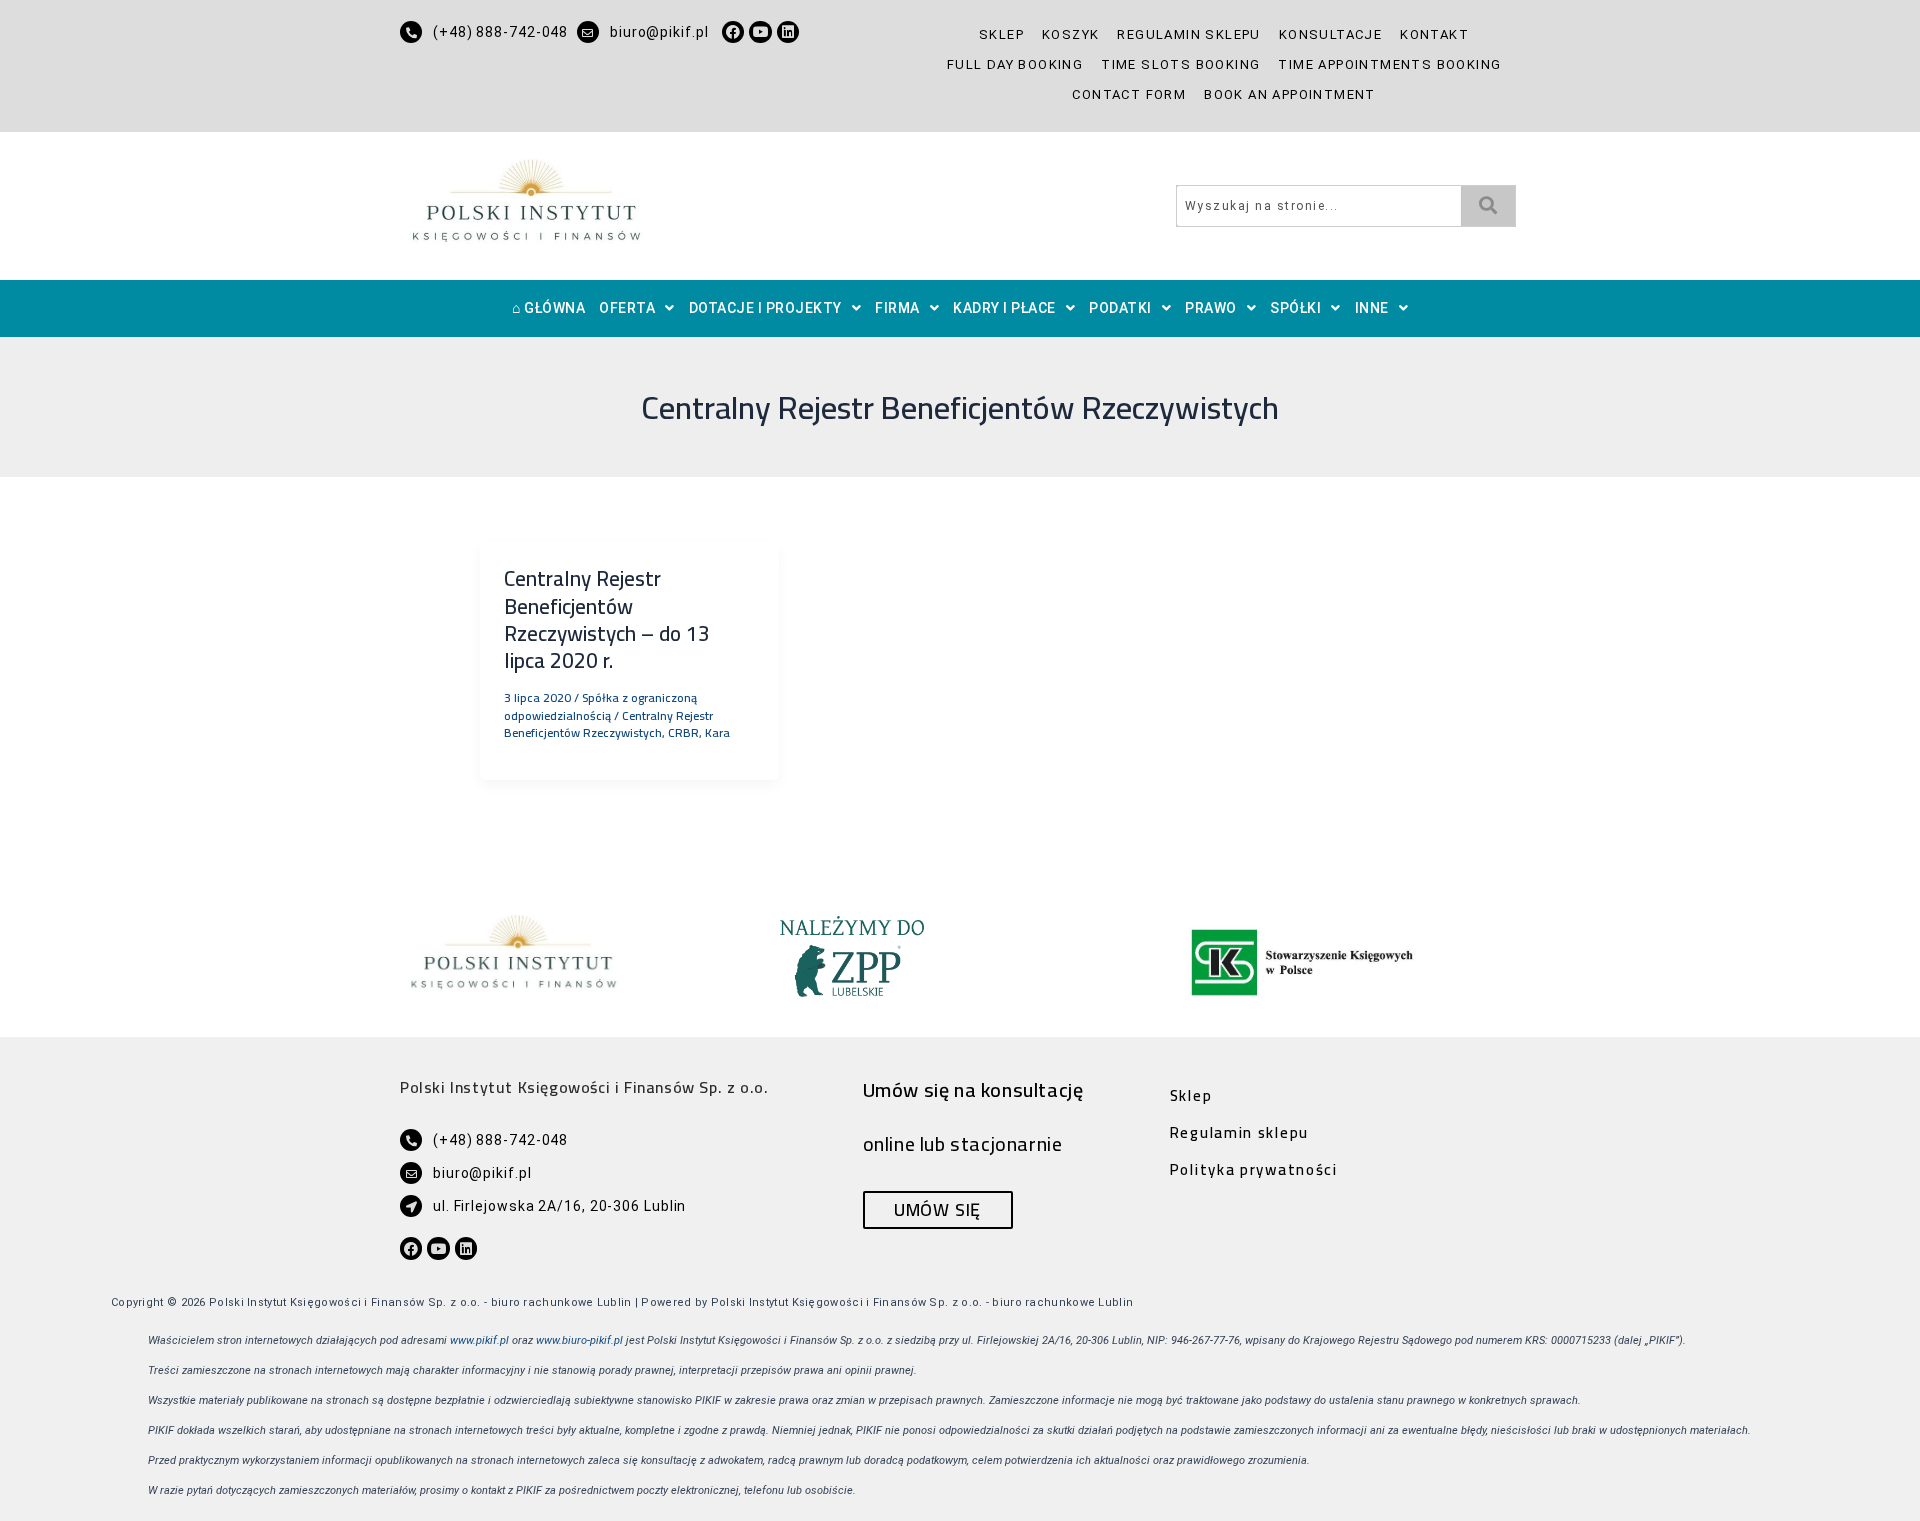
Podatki (1120, 308)
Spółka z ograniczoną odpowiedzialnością (600, 706)
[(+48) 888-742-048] (411, 32)
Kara (717, 732)
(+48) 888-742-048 (500, 32)
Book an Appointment (1290, 94)
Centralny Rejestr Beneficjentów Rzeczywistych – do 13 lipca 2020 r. (607, 619)
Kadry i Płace (1004, 308)
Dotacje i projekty (765, 308)
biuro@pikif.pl (659, 32)
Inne (1372, 308)
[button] (637, 308)
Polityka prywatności (1254, 1169)
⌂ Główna (548, 308)
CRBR (683, 732)
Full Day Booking (1015, 64)
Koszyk (1070, 34)
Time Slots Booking (1180, 64)
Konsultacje (1330, 34)
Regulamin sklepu (1188, 34)
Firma (897, 308)
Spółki (1295, 308)
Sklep (1001, 34)
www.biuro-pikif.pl (579, 1340)
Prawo (1211, 308)
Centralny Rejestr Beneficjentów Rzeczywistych (608, 724)
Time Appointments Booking (1389, 64)
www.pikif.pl (479, 1340)
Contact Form (1129, 94)
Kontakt (1434, 34)
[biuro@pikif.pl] (588, 32)
